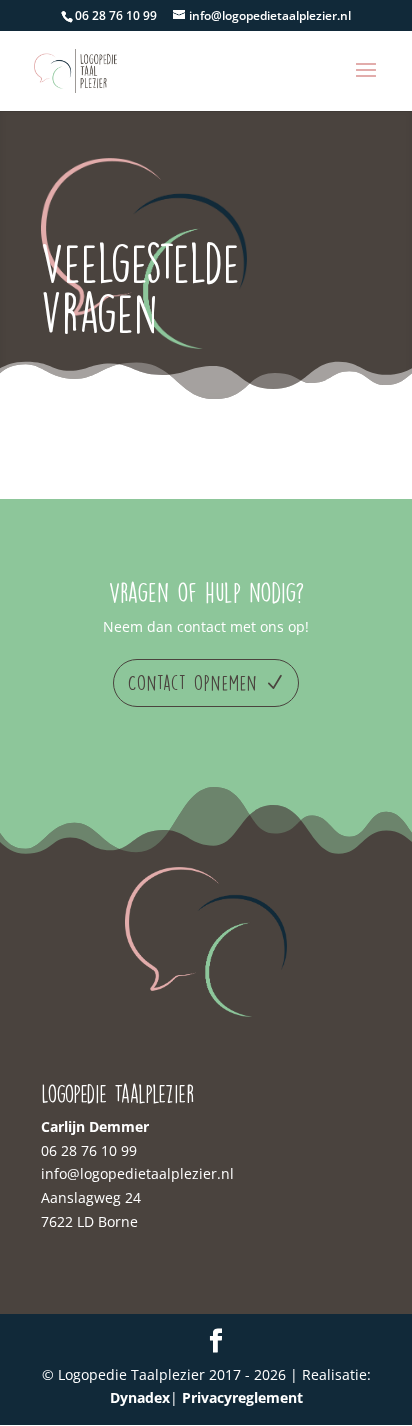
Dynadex (140, 1397)
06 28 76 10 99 (116, 15)
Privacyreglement (242, 1397)
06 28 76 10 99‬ (89, 1150)
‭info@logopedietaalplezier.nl (137, 1173)
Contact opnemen (193, 682)
